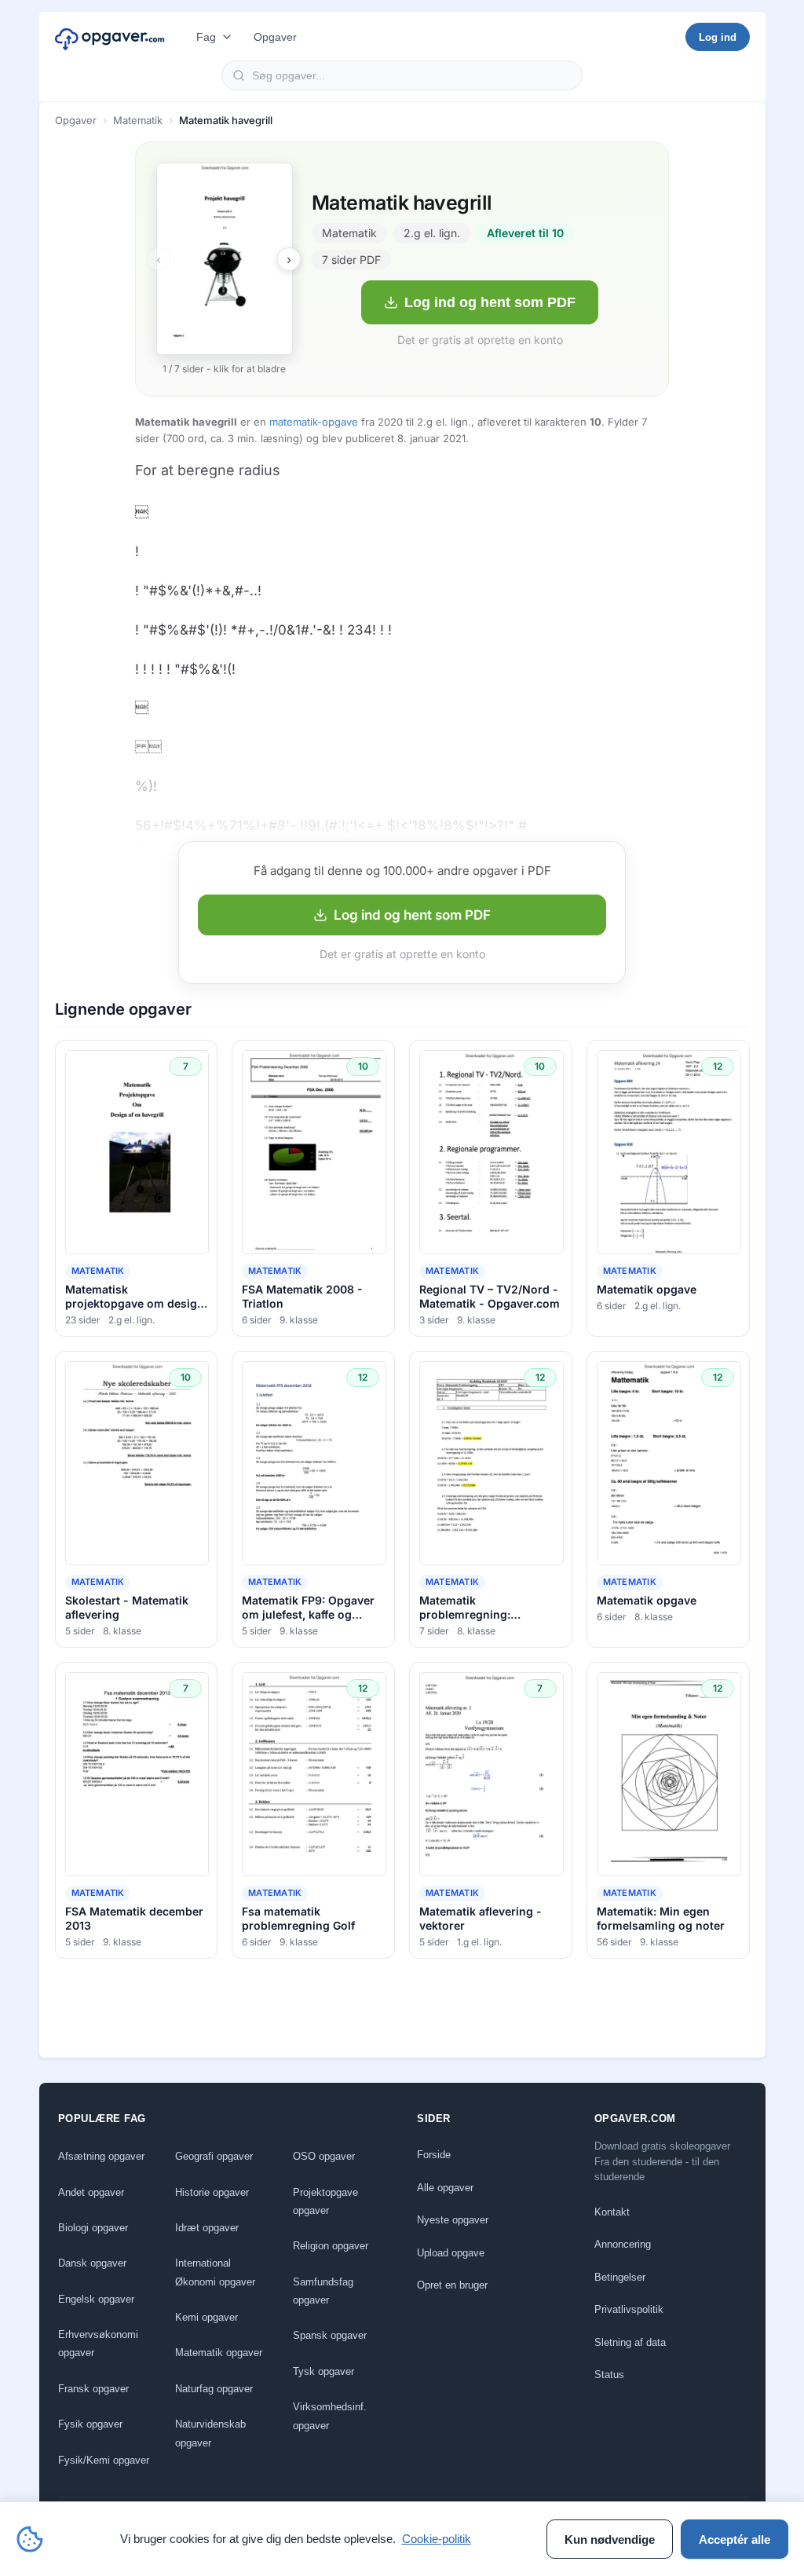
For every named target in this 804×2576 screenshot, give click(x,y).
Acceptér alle (735, 2539)
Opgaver (275, 37)
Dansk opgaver (92, 2263)
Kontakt (612, 2212)
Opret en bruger (452, 2285)
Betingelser (620, 2277)
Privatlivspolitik (629, 2309)
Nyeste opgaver (453, 2220)
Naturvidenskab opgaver (210, 2433)
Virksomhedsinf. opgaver (330, 2416)
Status (609, 2375)
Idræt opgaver (207, 2228)
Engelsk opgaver (96, 2299)
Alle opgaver (445, 2188)
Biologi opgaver (93, 2228)
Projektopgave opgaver (325, 2201)
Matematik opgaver (219, 2353)
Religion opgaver (331, 2246)
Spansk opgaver (330, 2335)
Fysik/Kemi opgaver (104, 2460)
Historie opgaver (212, 2192)
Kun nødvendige (610, 2539)
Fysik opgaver (90, 2424)
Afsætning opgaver (101, 2156)
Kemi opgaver (206, 2317)
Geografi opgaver (214, 2156)
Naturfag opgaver (214, 2389)
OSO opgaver (324, 2156)
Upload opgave (451, 2253)
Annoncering (623, 2244)
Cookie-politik (437, 2539)
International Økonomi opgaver (215, 2272)
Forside (434, 2155)
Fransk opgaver (93, 2389)
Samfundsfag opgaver (323, 2291)
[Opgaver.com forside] (110, 37)
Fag (206, 37)
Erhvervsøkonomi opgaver (98, 2344)
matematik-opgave (314, 422)
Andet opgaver (91, 2192)
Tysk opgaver (323, 2371)
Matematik (138, 120)
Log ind (718, 37)
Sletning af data (630, 2342)
